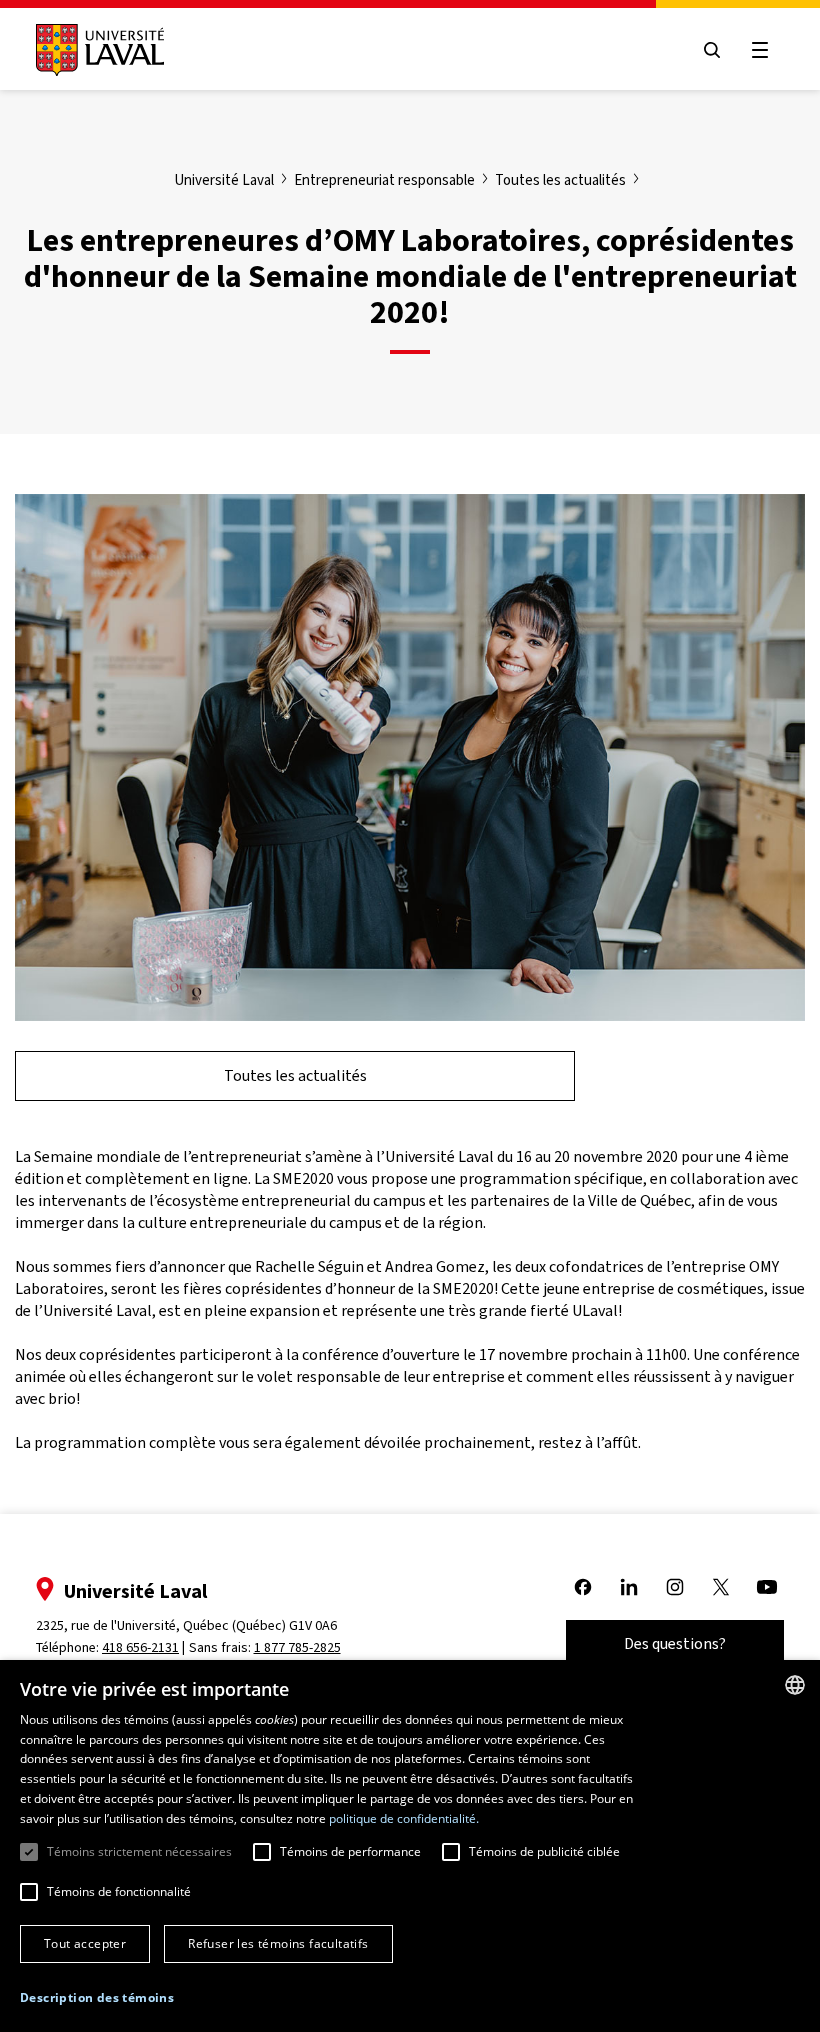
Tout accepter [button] (85, 1943)
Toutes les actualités (295, 1075)
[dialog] (410, 1846)
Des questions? (675, 1643)
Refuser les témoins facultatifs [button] (278, 1943)
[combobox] (795, 1685)
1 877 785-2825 (297, 1647)
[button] (97, 1998)
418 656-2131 (140, 1647)
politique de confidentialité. (404, 1818)
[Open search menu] (712, 50)
